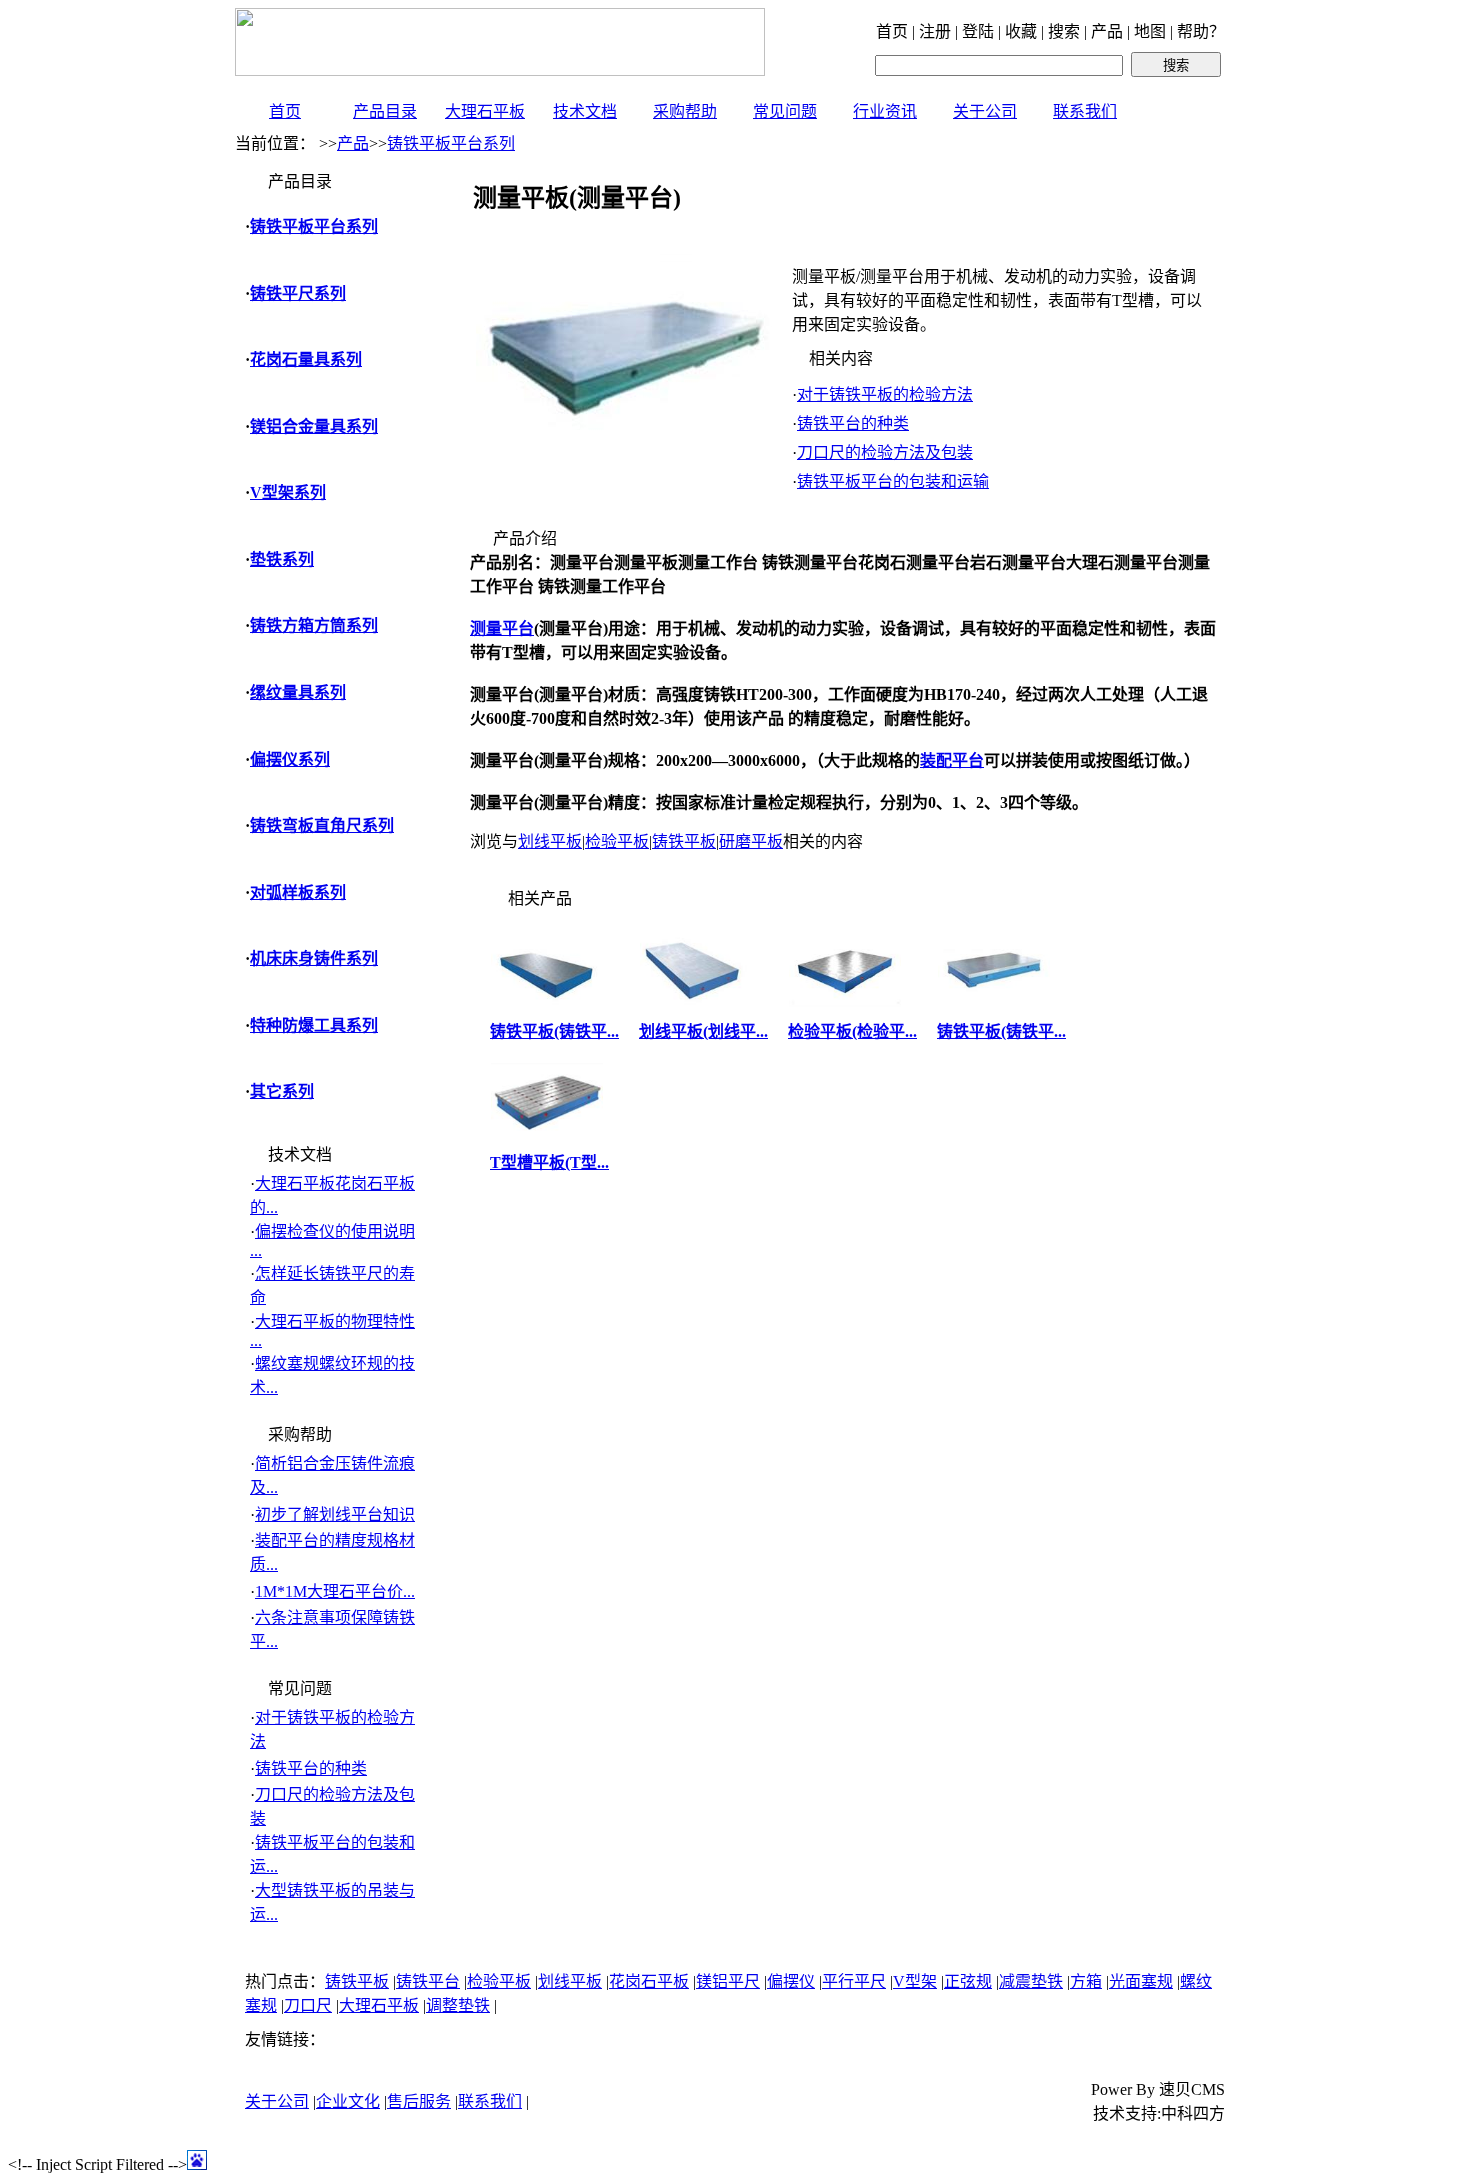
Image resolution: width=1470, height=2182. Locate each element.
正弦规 (968, 1981)
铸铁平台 (428, 1981)
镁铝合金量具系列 (314, 426)
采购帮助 (685, 111)
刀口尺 (308, 2005)
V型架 (915, 1981)
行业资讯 (885, 111)
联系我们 (1085, 111)
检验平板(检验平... (852, 1031)
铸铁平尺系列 (298, 293)
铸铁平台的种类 (311, 1768)
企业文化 (348, 2101)
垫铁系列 (282, 559)
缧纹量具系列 (298, 692)
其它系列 (282, 1091)
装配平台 (952, 760)
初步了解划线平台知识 (335, 1514)
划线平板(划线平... (703, 1031)
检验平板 (617, 841)
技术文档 (585, 111)
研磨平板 (751, 841)
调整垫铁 (458, 2005)
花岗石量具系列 (306, 359)
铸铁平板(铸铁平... (554, 1031)
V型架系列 (288, 492)
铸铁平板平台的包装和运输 (893, 481)
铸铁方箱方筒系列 (314, 625)
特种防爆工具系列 (314, 1025)
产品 (353, 143)
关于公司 (985, 111)
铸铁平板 (684, 841)
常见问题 (785, 111)
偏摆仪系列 (290, 759)
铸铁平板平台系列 (451, 143)
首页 (285, 111)
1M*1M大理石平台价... (335, 1591)
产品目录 (385, 111)
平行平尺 (854, 1981)
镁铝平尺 (728, 1981)
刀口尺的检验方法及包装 (885, 452)
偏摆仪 (791, 1981)
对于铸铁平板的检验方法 (885, 394)
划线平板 (550, 841)
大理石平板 (485, 111)
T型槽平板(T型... (549, 1162)
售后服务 (419, 2101)
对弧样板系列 (298, 892)
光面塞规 (1141, 1981)
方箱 (1086, 1981)
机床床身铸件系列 (314, 958)
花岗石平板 (649, 1981)
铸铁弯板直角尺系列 (322, 825)
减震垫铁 (1031, 1981)
